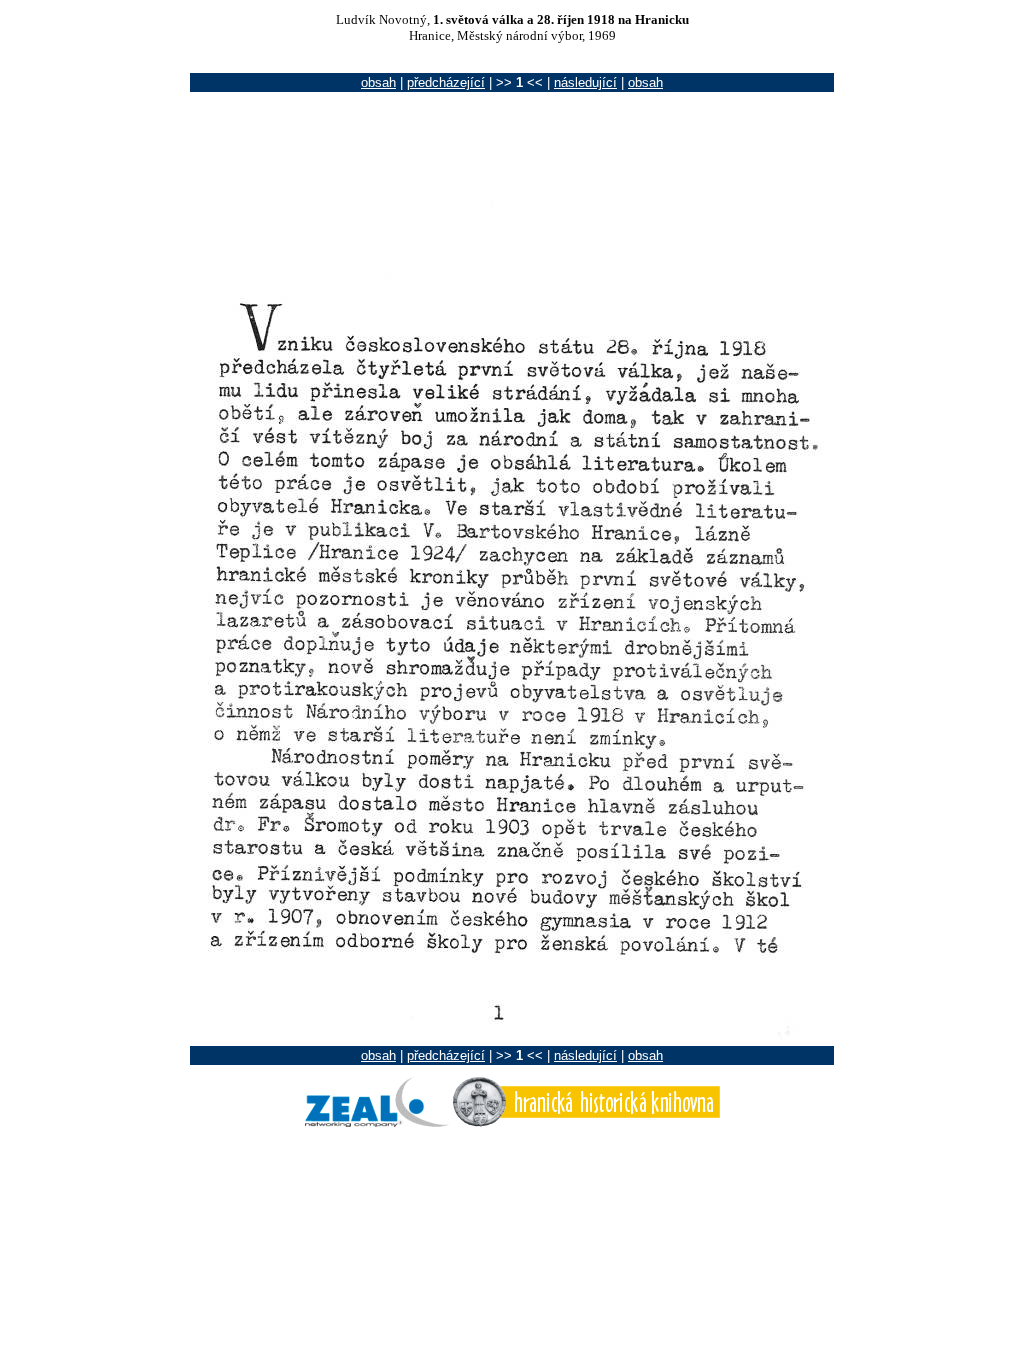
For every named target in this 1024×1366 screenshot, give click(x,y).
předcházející (446, 82)
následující (585, 82)
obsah (378, 82)
